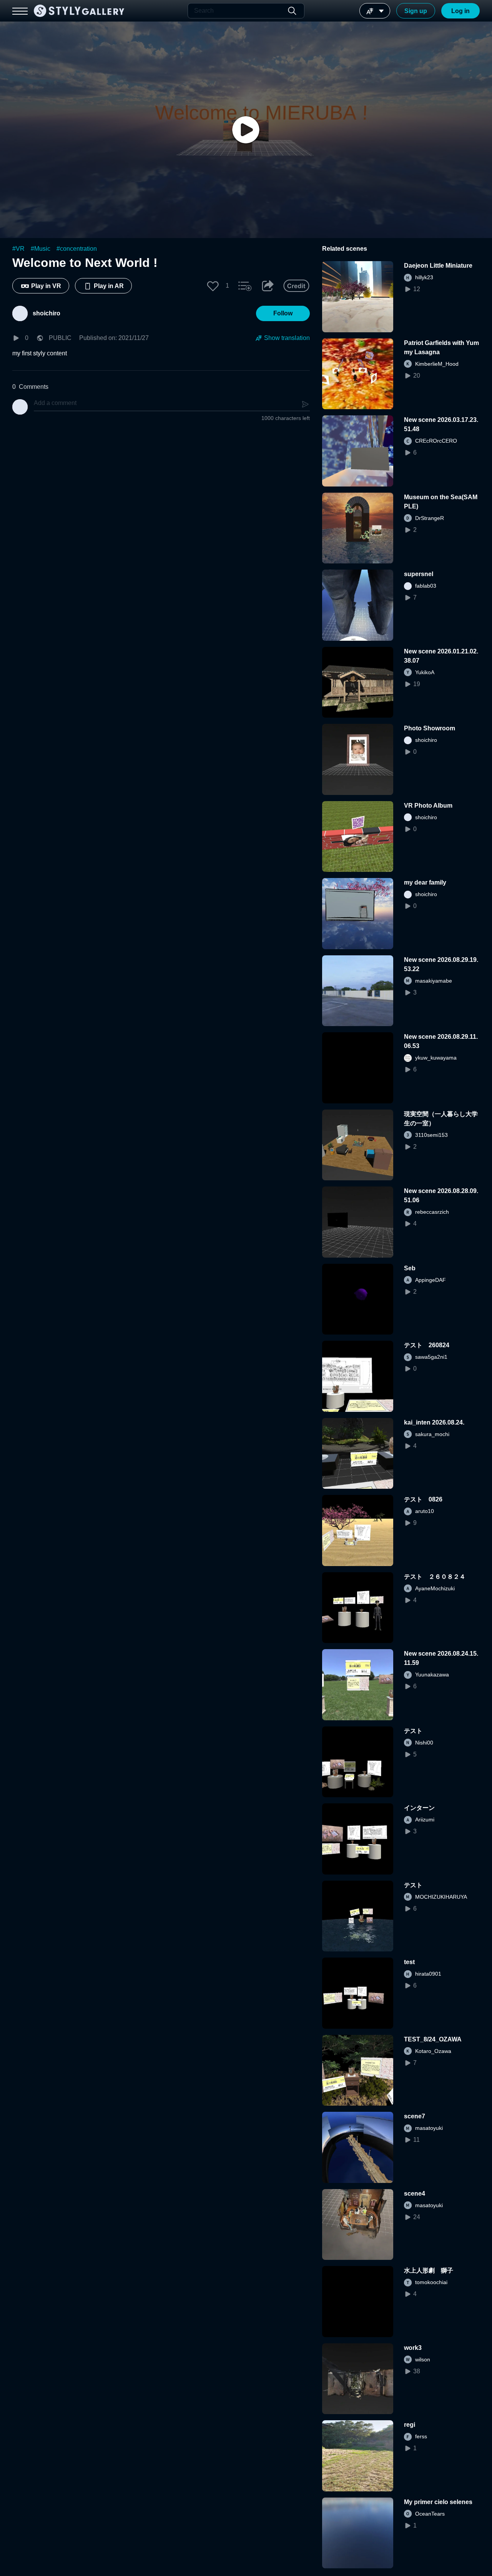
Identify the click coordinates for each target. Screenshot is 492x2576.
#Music (41, 249)
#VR (18, 249)
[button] (213, 286)
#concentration (77, 249)
